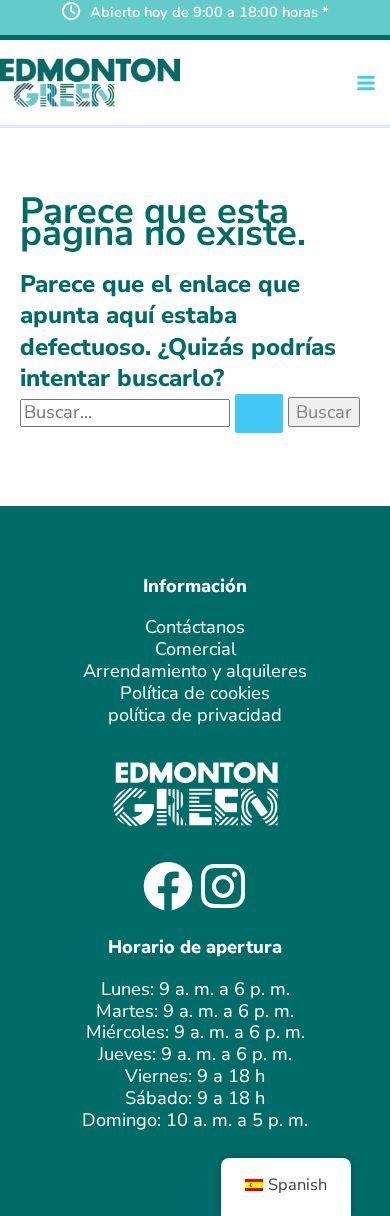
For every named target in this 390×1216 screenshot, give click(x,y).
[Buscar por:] (154, 412)
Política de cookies (195, 693)
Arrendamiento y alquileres (195, 671)
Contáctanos (195, 627)
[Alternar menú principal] (366, 82)
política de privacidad (195, 715)
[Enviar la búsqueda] (259, 413)
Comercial (195, 649)
